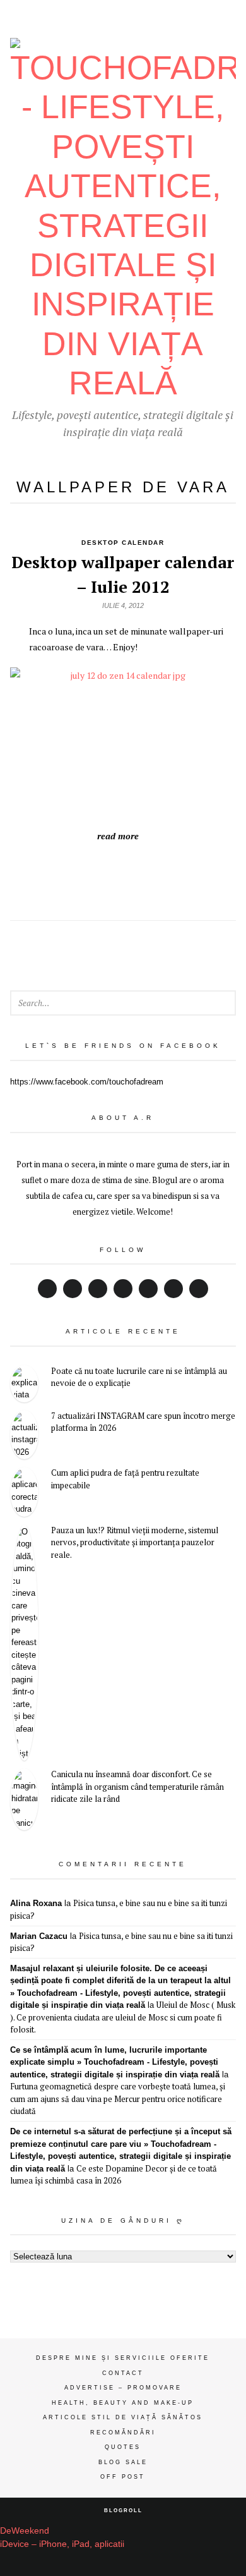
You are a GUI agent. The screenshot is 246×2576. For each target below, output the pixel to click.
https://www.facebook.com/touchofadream (87, 1082)
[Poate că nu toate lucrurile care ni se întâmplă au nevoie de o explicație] (24, 1384)
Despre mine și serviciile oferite (123, 2358)
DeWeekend (25, 2530)
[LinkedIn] (123, 1289)
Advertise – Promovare (123, 2388)
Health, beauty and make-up (123, 2403)
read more (118, 836)
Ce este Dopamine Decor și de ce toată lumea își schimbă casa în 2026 (114, 2175)
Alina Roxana (36, 1903)
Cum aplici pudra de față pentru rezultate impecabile (125, 1479)
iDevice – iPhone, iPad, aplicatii (62, 2544)
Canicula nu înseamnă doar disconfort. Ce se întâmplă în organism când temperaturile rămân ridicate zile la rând (138, 1786)
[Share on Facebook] (123, 875)
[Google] (98, 1289)
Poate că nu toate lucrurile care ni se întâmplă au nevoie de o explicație (139, 1377)
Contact (123, 2373)
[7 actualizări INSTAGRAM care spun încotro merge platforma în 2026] (24, 1435)
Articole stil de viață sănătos (123, 2417)
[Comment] (179, 875)
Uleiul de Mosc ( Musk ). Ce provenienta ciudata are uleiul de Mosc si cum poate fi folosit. (123, 2017)
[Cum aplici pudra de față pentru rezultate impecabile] (24, 1492)
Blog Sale (123, 2462)
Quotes (123, 2447)
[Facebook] (47, 1289)
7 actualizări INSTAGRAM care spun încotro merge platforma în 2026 (143, 1422)
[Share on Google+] (95, 875)
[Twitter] (73, 1289)
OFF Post (123, 2477)
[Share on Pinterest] (151, 875)
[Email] (173, 1289)
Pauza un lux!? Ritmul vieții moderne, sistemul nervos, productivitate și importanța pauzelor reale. (135, 1542)
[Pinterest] (148, 1289)
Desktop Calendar (123, 543)
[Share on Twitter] (67, 875)
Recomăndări (123, 2433)
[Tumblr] (199, 1289)
